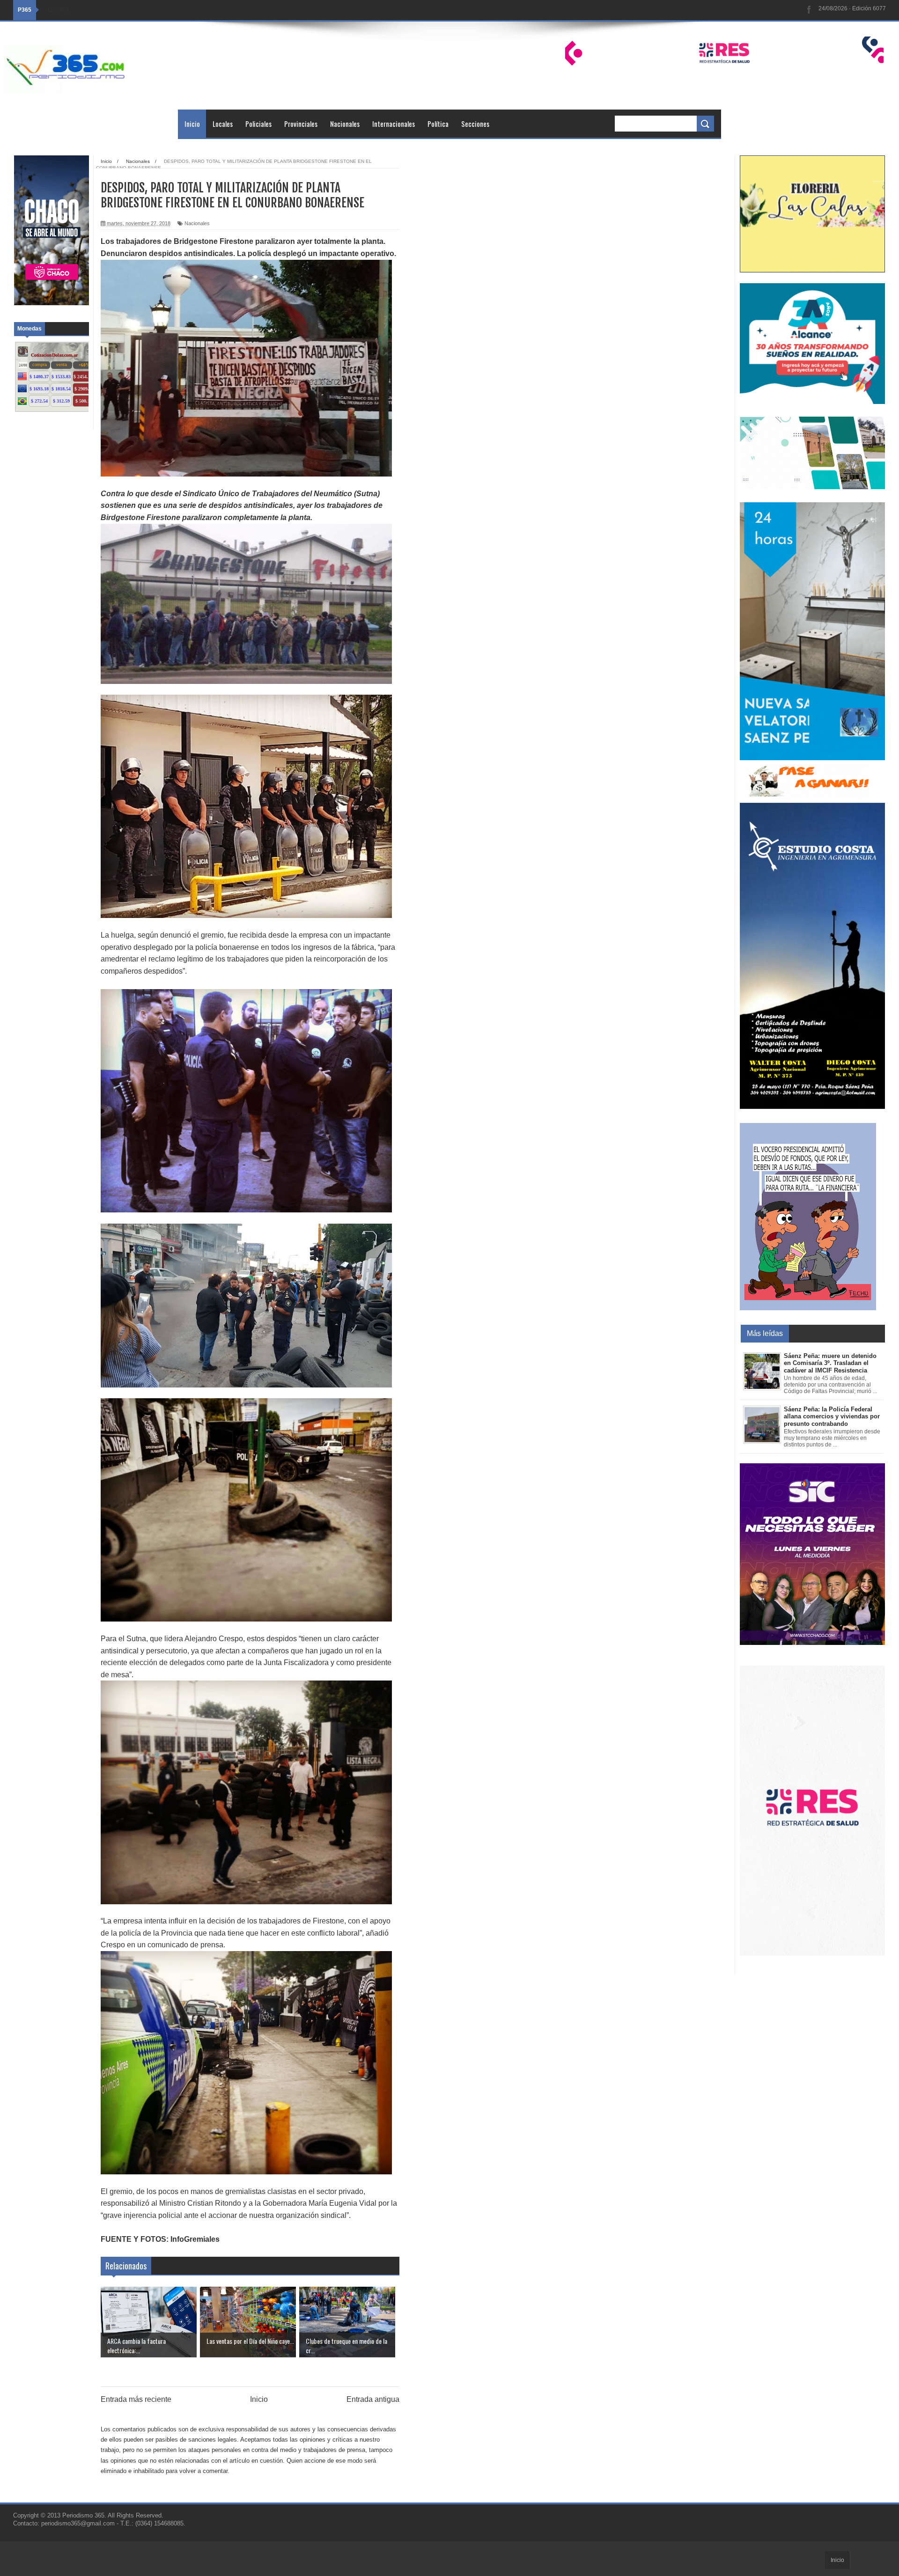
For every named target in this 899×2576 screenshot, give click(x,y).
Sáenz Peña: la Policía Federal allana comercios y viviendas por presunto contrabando (832, 1416)
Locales (223, 124)
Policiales (258, 124)
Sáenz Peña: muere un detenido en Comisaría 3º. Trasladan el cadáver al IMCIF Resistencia (830, 1363)
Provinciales (301, 124)
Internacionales (394, 124)
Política (438, 124)
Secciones (475, 124)
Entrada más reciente (136, 2399)
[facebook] (809, 10)
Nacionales (345, 124)
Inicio (192, 124)
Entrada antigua (373, 2399)
